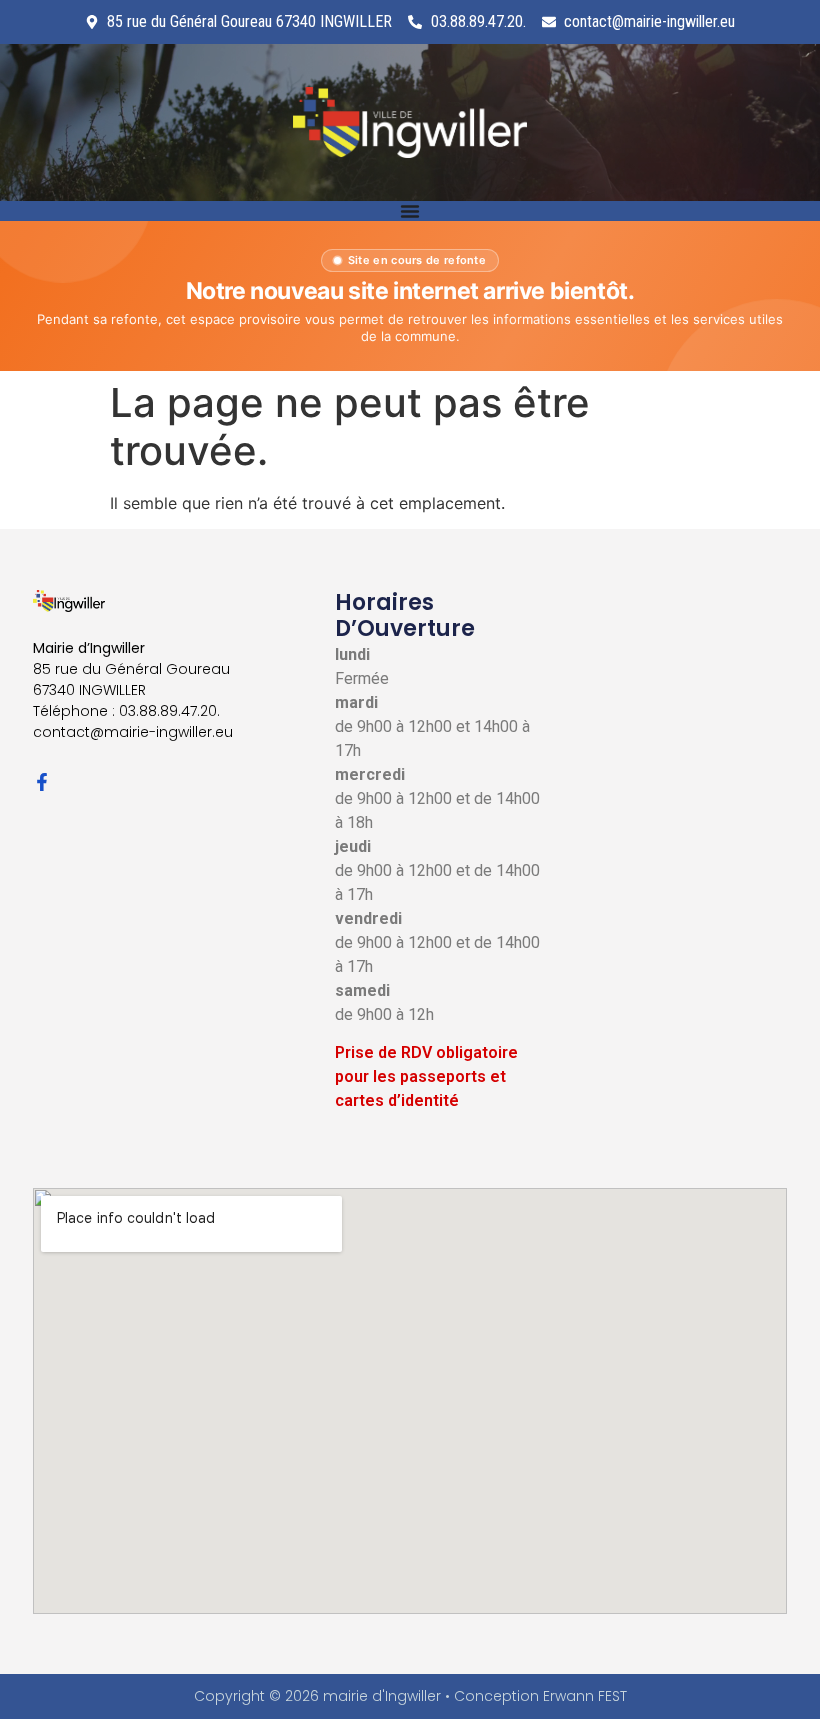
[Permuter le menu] (410, 211)
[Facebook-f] (42, 782)
